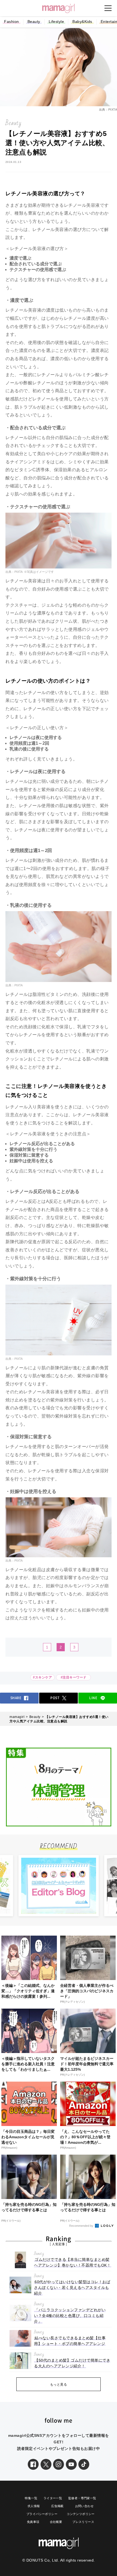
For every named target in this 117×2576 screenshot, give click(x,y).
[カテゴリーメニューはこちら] (108, 8)
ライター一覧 (53, 2498)
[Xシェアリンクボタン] (46, 2464)
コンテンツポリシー (81, 2514)
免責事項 (33, 2522)
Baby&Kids (82, 22)
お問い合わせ (84, 2506)
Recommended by (82, 2226)
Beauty (34, 22)
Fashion (12, 22)
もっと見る (59, 2385)
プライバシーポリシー (42, 2514)
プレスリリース (83, 2522)
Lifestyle (56, 22)
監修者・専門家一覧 (82, 2498)
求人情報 (34, 2506)
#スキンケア (42, 1677)
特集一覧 (31, 2498)
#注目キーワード (75, 1677)
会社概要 (56, 2522)
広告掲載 (57, 2506)
